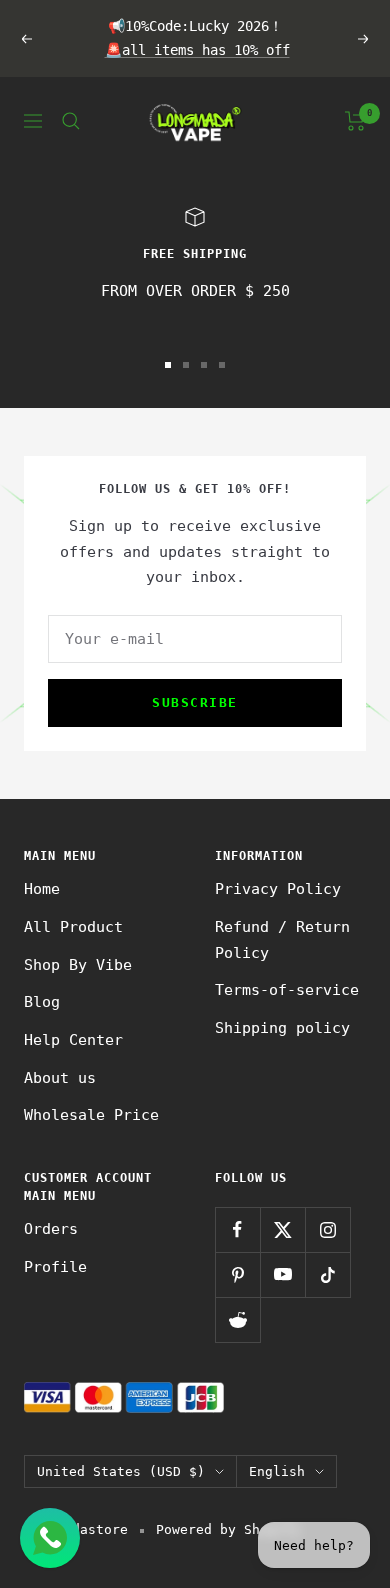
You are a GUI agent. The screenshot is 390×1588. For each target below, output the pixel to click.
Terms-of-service (287, 990)
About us (60, 1078)
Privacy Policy (278, 889)
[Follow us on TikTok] (327, 1274)
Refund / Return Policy (282, 940)
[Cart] (355, 121)
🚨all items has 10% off (197, 50)
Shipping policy (282, 1028)
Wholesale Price (91, 1115)
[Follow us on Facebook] (237, 1229)
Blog (42, 1002)
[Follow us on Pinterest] (237, 1274)
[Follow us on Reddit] (237, 1319)
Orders (51, 1229)
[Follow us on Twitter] (282, 1229)
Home (42, 889)
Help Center (73, 1040)
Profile (55, 1267)
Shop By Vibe (78, 965)
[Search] (71, 121)
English (277, 1471)
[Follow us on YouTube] (282, 1274)
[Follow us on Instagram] (327, 1229)
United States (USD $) (121, 1471)
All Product (73, 927)
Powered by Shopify (228, 1529)
